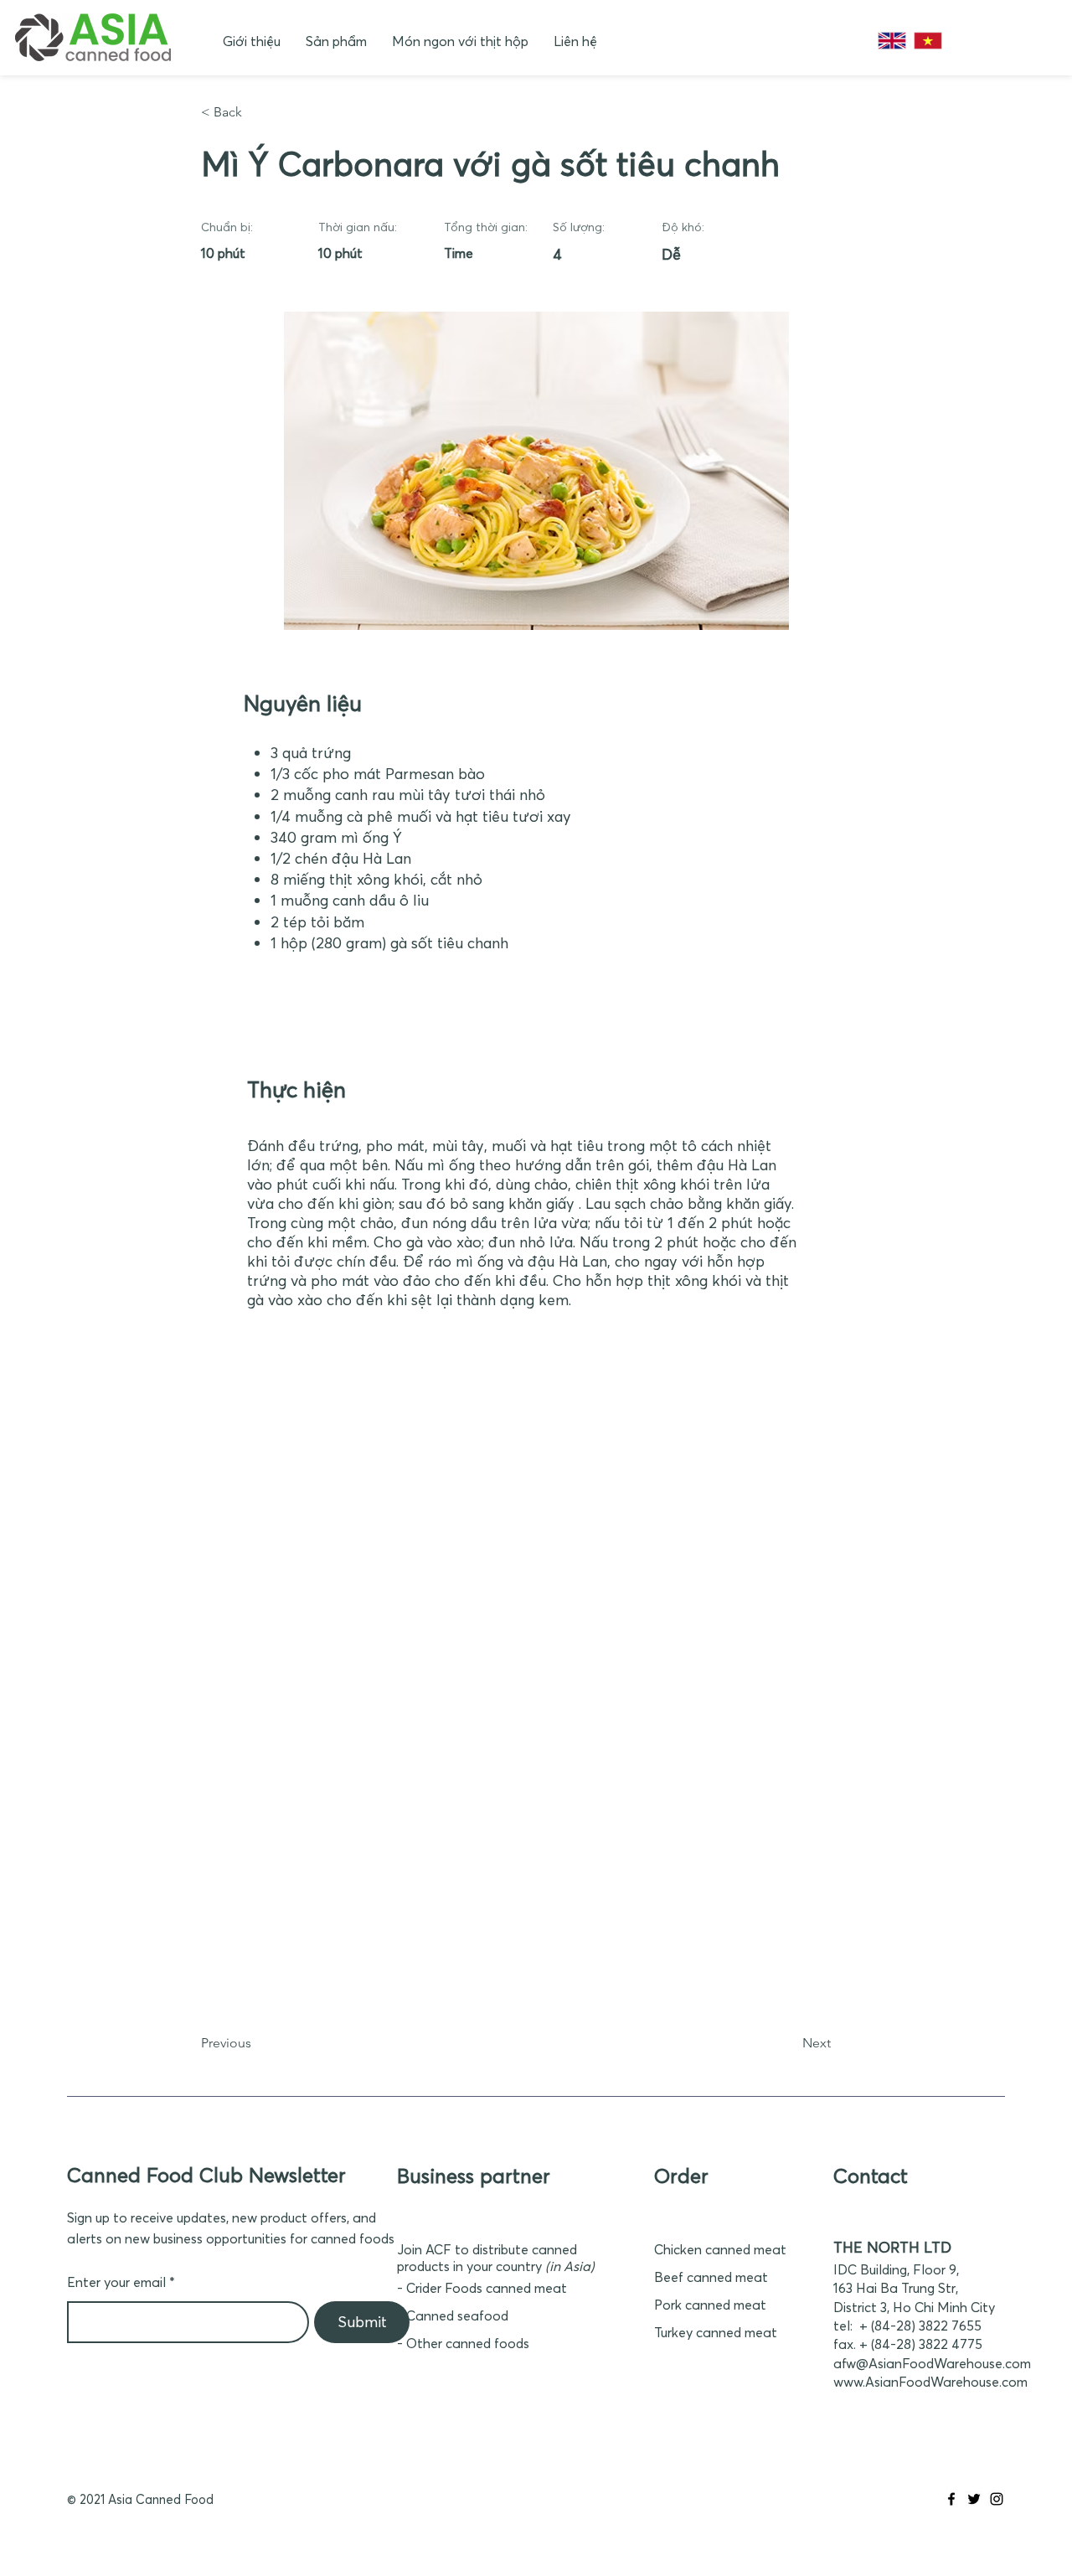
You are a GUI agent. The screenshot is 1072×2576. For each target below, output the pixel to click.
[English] (892, 41)
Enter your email (116, 2282)
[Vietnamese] (928, 41)
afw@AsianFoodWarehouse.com (932, 2363)
